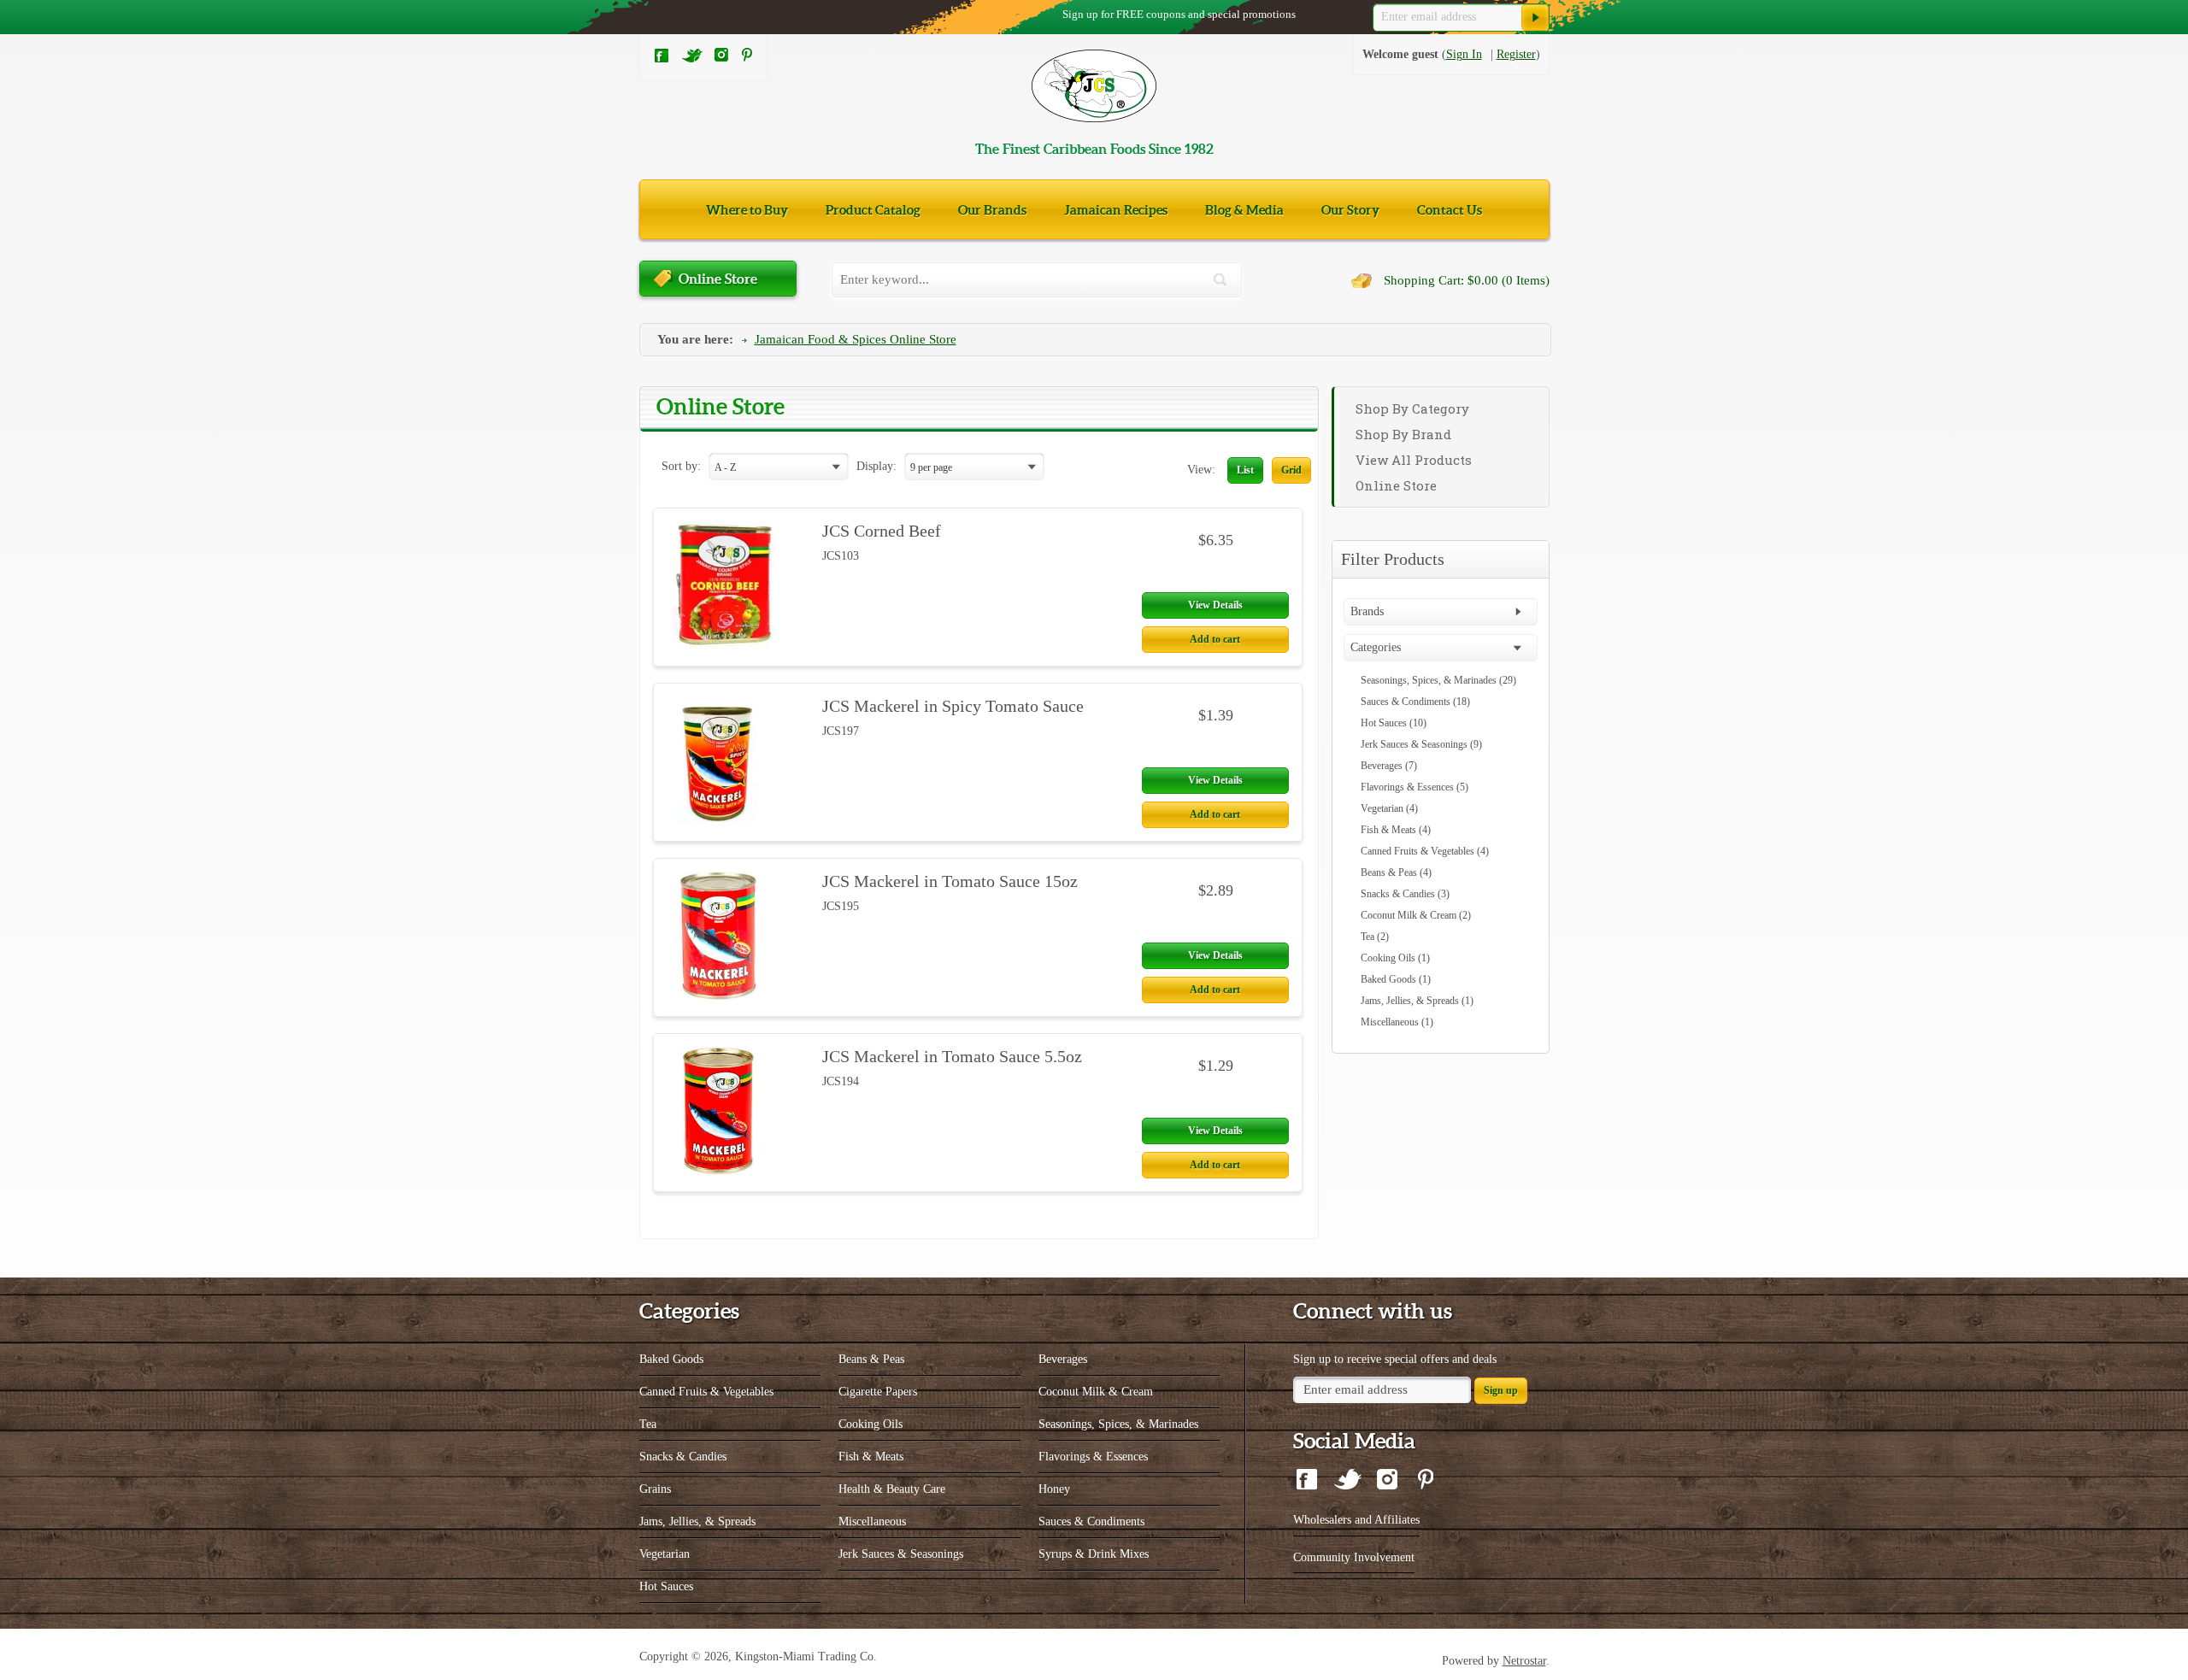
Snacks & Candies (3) (1405, 894)
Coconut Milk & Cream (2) (1416, 915)
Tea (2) (1375, 937)
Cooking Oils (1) (1395, 958)
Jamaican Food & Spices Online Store (856, 339)
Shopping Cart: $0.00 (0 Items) (1467, 280)
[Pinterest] (747, 58)
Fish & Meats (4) (1396, 830)
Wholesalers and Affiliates (1356, 1520)
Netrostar (1524, 1661)
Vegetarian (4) (1389, 808)
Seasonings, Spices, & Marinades (1118, 1424)
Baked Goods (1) (1396, 979)
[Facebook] (662, 60)
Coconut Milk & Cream (1096, 1392)
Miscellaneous (872, 1521)
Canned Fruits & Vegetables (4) (1425, 851)
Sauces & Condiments (1091, 1521)
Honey (1054, 1489)
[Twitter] (692, 60)
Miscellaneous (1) (1397, 1022)
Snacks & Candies (683, 1457)
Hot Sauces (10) (1394, 723)
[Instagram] (721, 58)
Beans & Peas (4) (1396, 872)
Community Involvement (1354, 1557)
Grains (655, 1489)
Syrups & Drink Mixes (1094, 1554)
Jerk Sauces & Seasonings (901, 1554)
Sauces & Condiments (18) (1415, 702)
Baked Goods (671, 1359)
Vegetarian (665, 1554)
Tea (648, 1424)
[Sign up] (1535, 18)
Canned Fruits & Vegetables (706, 1392)
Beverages (1063, 1359)
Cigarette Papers (878, 1392)
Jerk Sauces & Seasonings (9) (1421, 744)
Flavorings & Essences (1093, 1457)
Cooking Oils (870, 1424)
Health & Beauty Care (892, 1489)
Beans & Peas (871, 1359)
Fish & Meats (871, 1457)
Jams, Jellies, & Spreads (697, 1521)
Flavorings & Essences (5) (1415, 787)
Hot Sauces (666, 1586)
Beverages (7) (1389, 766)
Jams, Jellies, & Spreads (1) (1417, 1001)
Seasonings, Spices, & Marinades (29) (1438, 680)
